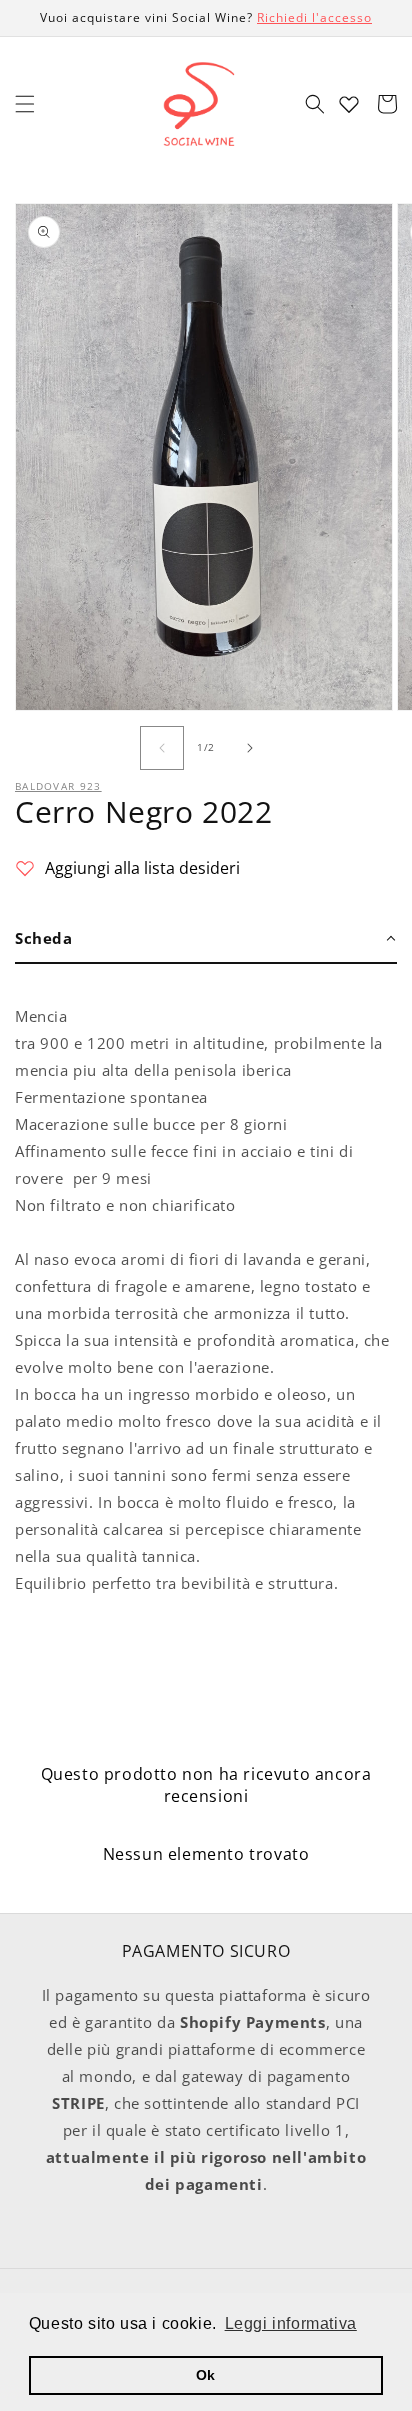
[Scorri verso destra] (250, 748)
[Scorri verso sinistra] (162, 748)
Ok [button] (206, 2375)
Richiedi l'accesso (314, 17)
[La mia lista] (349, 104)
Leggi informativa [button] (291, 2323)
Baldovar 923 (58, 786)
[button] (25, 104)
